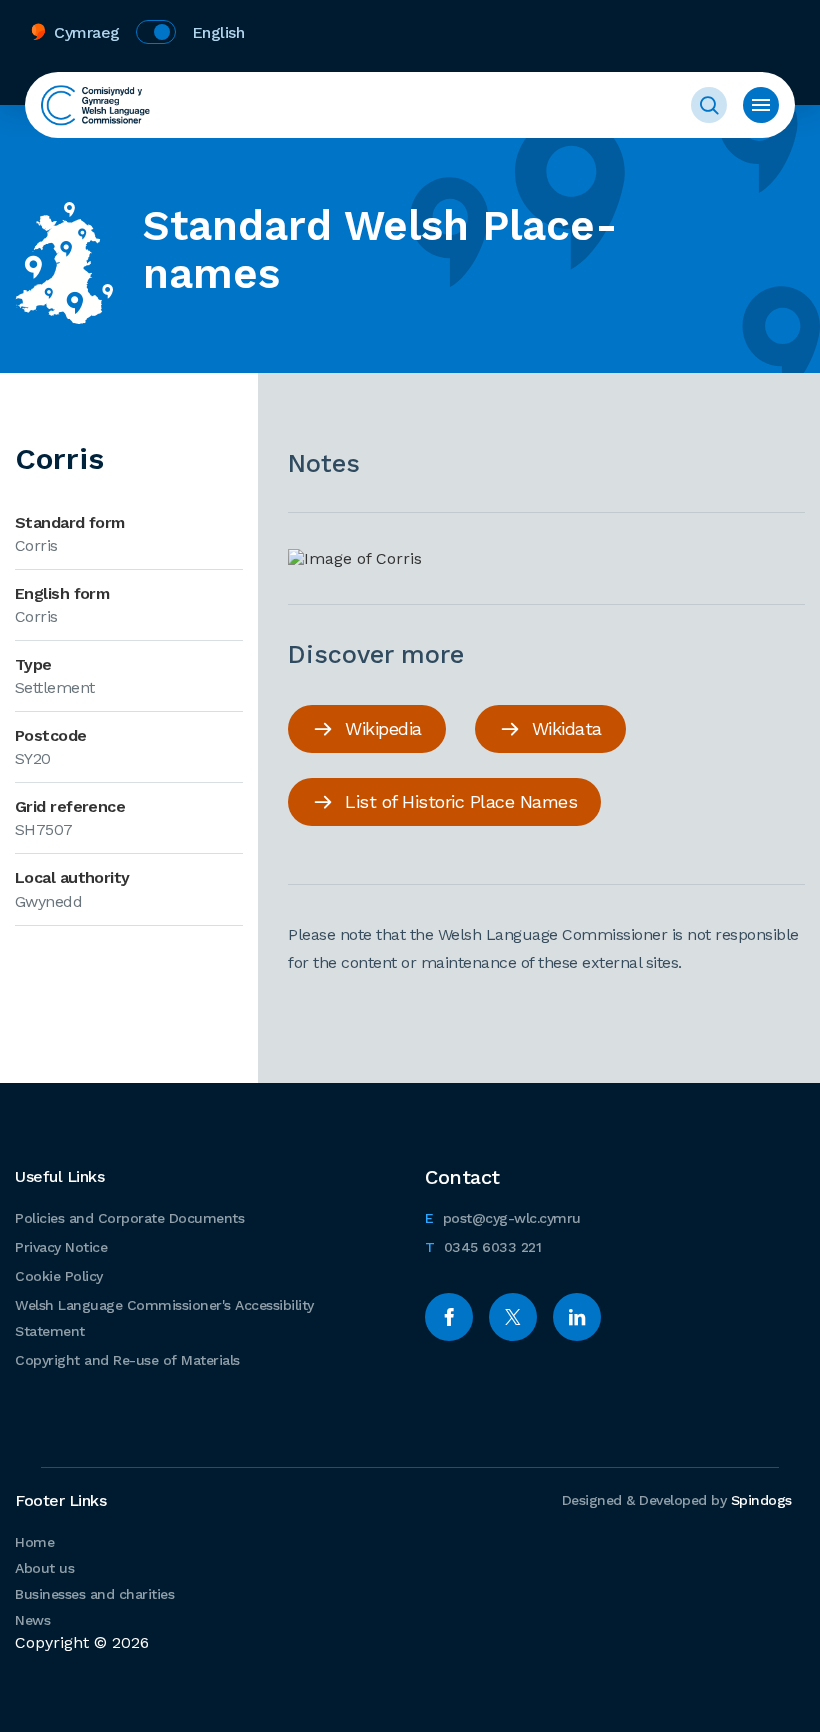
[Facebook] (449, 1317)
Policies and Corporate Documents (129, 1218)
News (32, 1620)
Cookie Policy (59, 1276)
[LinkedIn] (577, 1317)
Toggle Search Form (709, 105)
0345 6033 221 (483, 1246)
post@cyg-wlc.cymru (503, 1217)
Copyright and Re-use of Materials (127, 1360)
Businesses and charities (94, 1594)
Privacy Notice (61, 1247)
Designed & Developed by (677, 1500)
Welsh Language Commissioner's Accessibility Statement (164, 1318)
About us (44, 1568)
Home (34, 1542)
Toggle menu (761, 105)
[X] (513, 1317)
